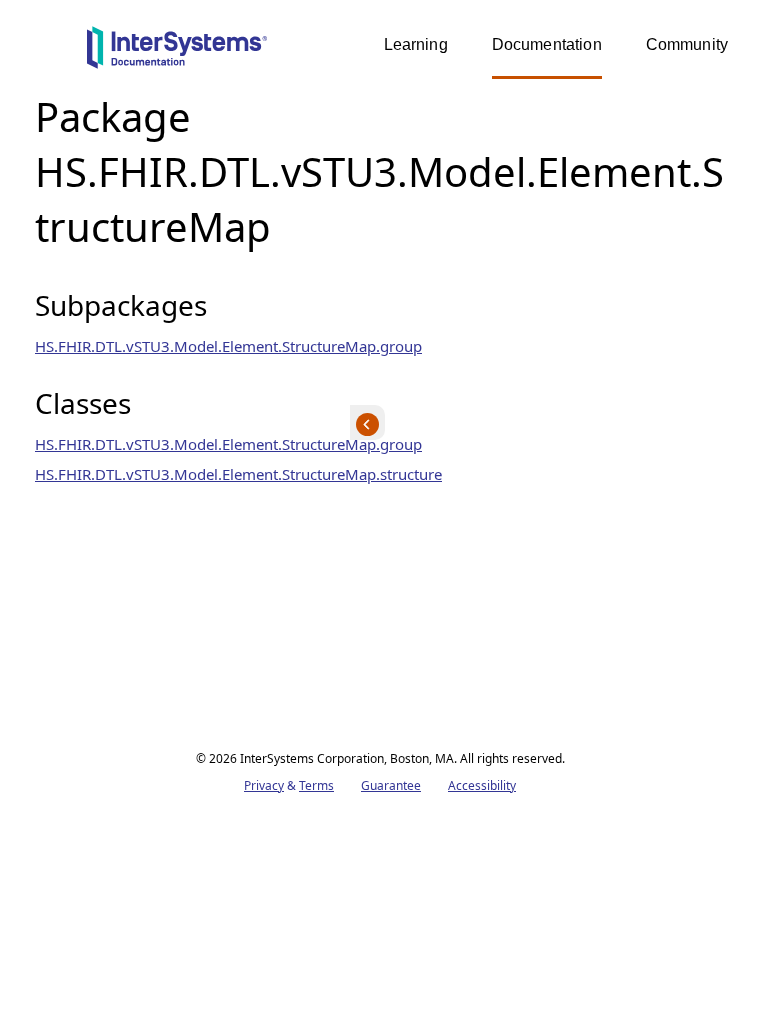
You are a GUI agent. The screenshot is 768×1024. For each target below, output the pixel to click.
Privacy (264, 785)
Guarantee (391, 785)
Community (687, 44)
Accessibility (482, 785)
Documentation (547, 44)
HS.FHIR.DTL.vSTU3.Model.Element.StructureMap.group (228, 346)
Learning (416, 44)
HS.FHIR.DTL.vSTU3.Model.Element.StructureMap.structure (238, 474)
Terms (316, 785)
